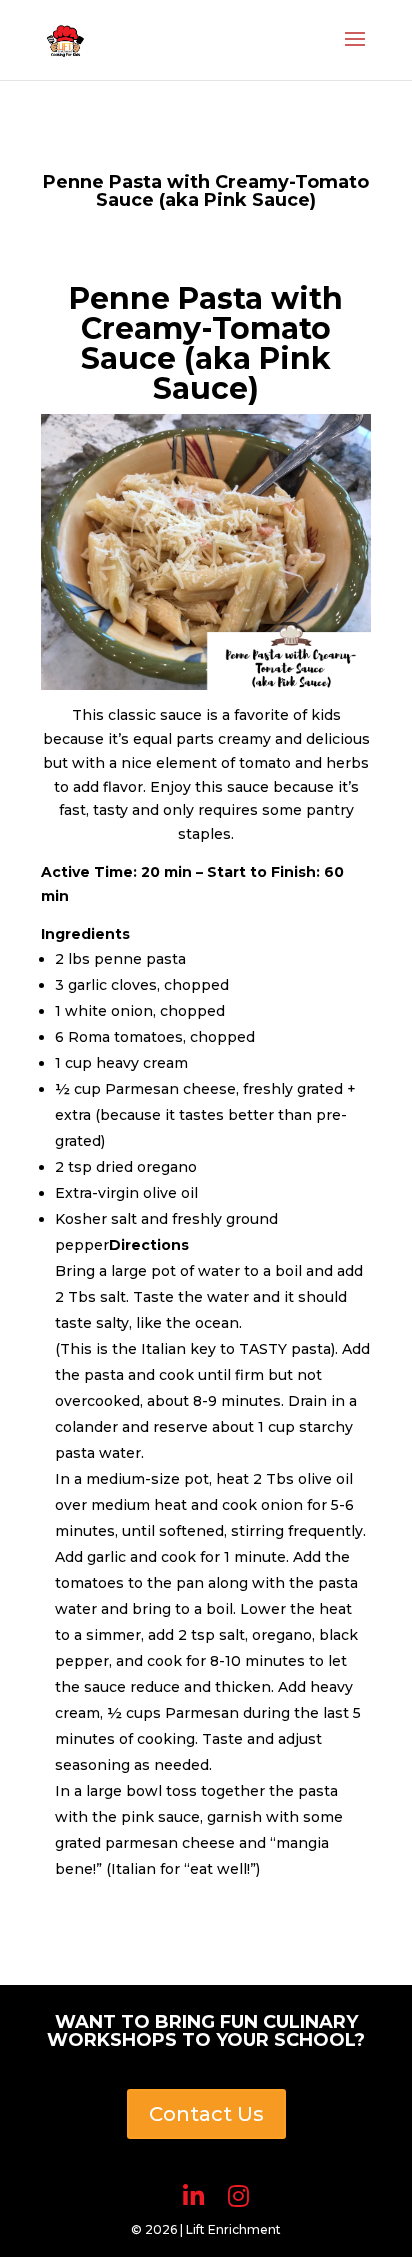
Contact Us (206, 2114)
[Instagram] (238, 2196)
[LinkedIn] (193, 2196)
